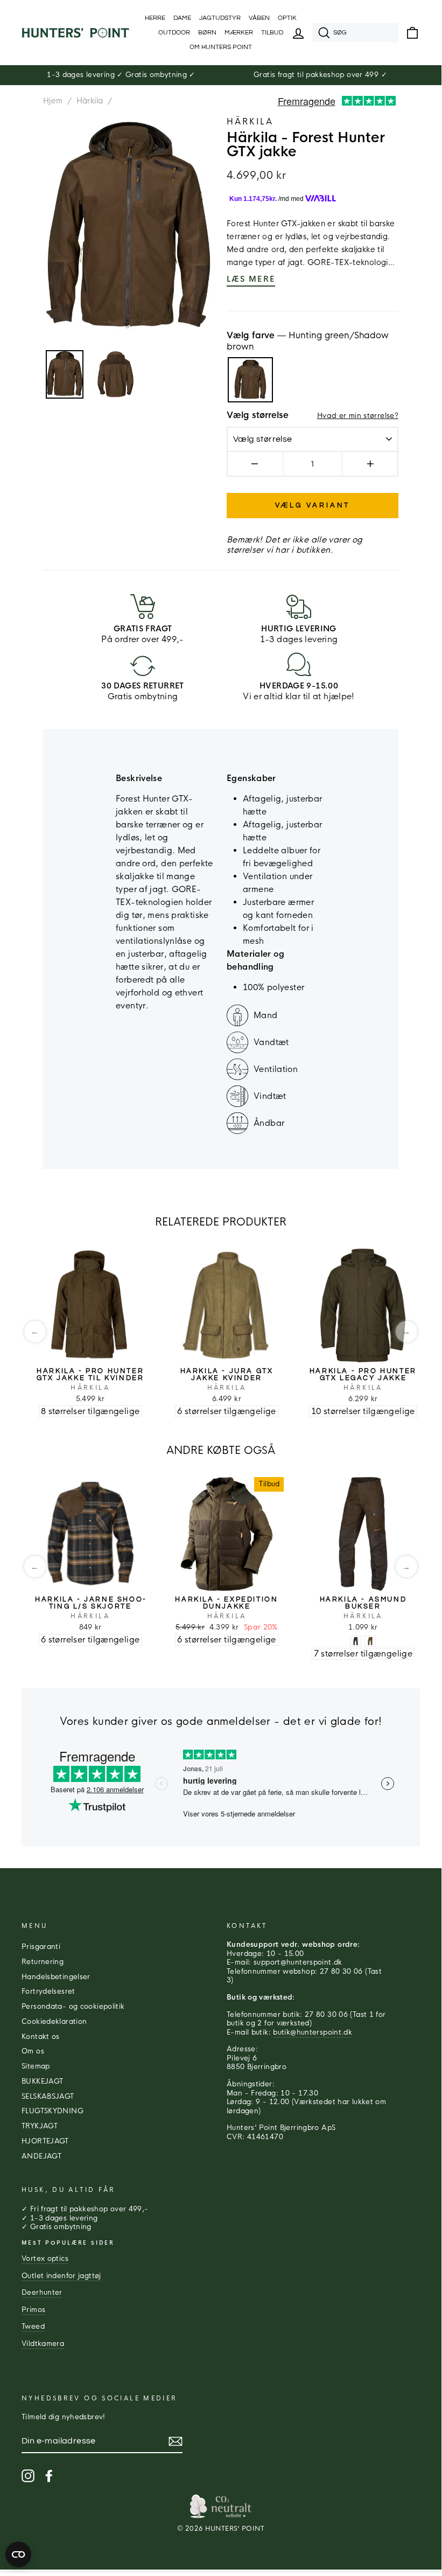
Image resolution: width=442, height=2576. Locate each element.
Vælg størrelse (258, 415)
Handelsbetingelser (56, 1977)
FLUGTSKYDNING (52, 2111)
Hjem (53, 101)
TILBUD (272, 33)
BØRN (207, 33)
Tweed (33, 2327)
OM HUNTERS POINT (221, 47)
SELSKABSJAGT (48, 2097)
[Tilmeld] (176, 2441)
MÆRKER (239, 33)
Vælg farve (308, 341)
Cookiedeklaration (54, 2022)
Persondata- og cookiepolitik (73, 2007)
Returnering (43, 1962)
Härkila (90, 101)
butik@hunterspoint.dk (313, 2032)
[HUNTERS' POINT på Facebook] (49, 2476)
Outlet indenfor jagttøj (61, 2276)
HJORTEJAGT (45, 2141)
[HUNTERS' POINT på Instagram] (28, 2476)
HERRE (155, 18)
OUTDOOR (174, 33)
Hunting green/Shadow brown (250, 380)
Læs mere (251, 279)
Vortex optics (45, 2259)
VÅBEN (259, 18)
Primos (33, 2310)
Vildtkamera (43, 2344)
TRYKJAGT (40, 2126)
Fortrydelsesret (48, 1992)
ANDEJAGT (41, 2156)
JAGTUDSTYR (220, 18)
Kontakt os (41, 2037)
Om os (33, 2051)
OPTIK (287, 18)
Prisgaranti (41, 1947)
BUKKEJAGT (42, 2081)
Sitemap (36, 2066)
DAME (182, 18)
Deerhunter (42, 2293)
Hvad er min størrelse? (358, 416)
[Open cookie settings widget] (18, 2554)
